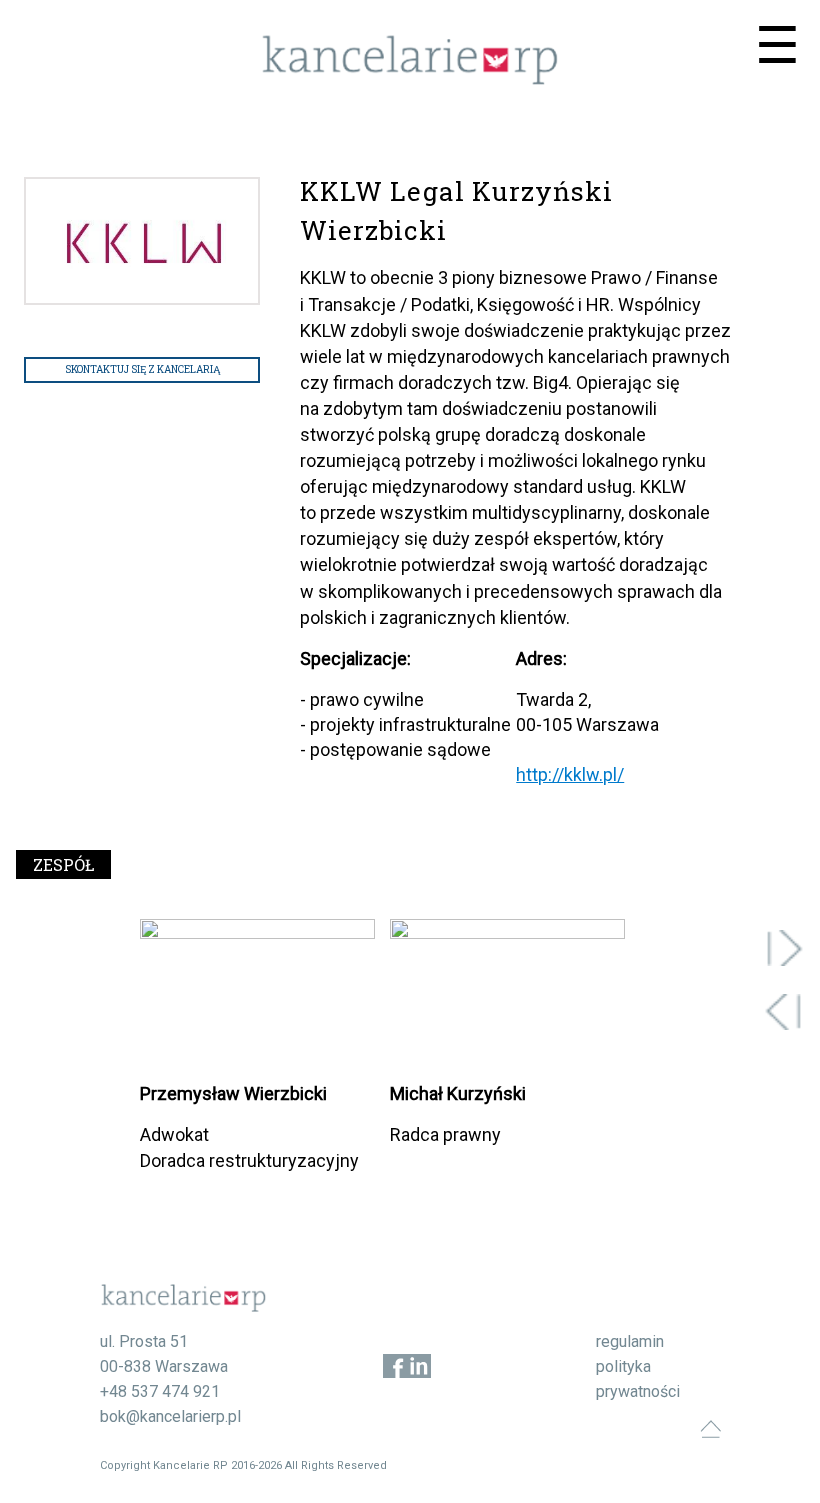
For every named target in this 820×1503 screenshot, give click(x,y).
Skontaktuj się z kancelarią (142, 369)
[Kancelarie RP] (410, 79)
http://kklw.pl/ (570, 774)
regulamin (630, 1341)
